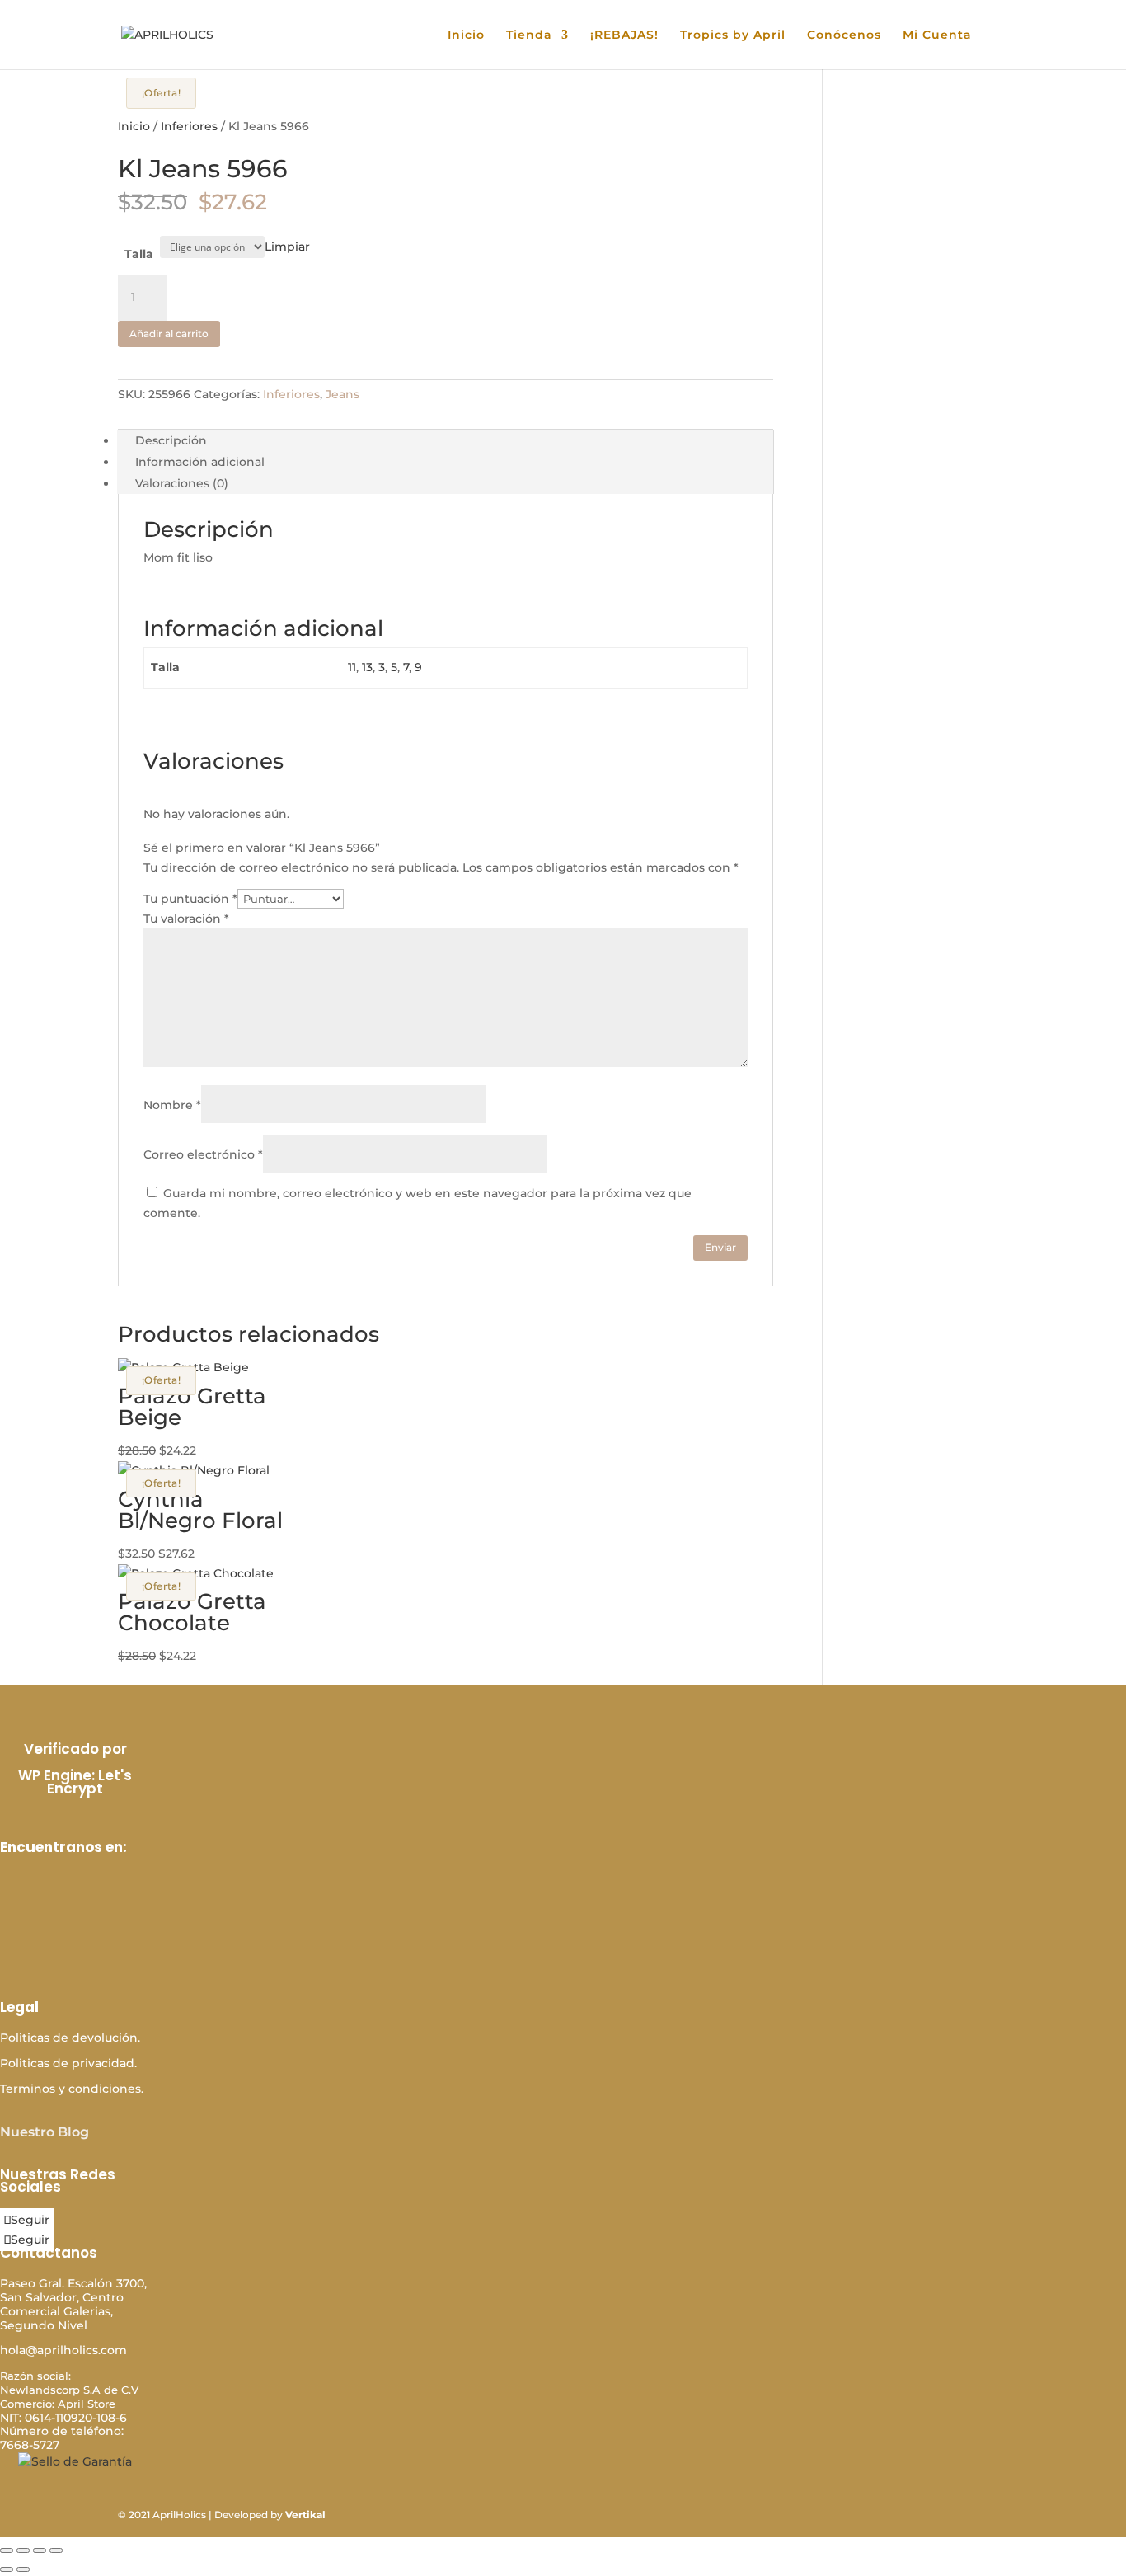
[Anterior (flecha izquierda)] (7, 2569)
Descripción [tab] (171, 440)
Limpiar (287, 247)
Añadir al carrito (169, 334)
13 (367, 667)
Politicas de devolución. (70, 2038)
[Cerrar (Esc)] (56, 2550)
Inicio (466, 35)
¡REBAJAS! (624, 35)
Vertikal (305, 2515)
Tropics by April (733, 35)
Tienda (529, 35)
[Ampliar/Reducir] (7, 2550)
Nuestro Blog (45, 2132)
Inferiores (189, 126)
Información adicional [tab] (200, 462)
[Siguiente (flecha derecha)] (23, 2569)
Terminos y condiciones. (72, 2089)
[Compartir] (40, 2550)
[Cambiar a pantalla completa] (23, 2550)
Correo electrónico (203, 1154)
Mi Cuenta (937, 35)
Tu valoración (186, 919)
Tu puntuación (190, 899)
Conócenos (844, 35)
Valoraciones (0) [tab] (182, 483)
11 (352, 667)
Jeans (342, 394)
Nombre (172, 1105)
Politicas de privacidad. (68, 2063)
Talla (139, 254)
